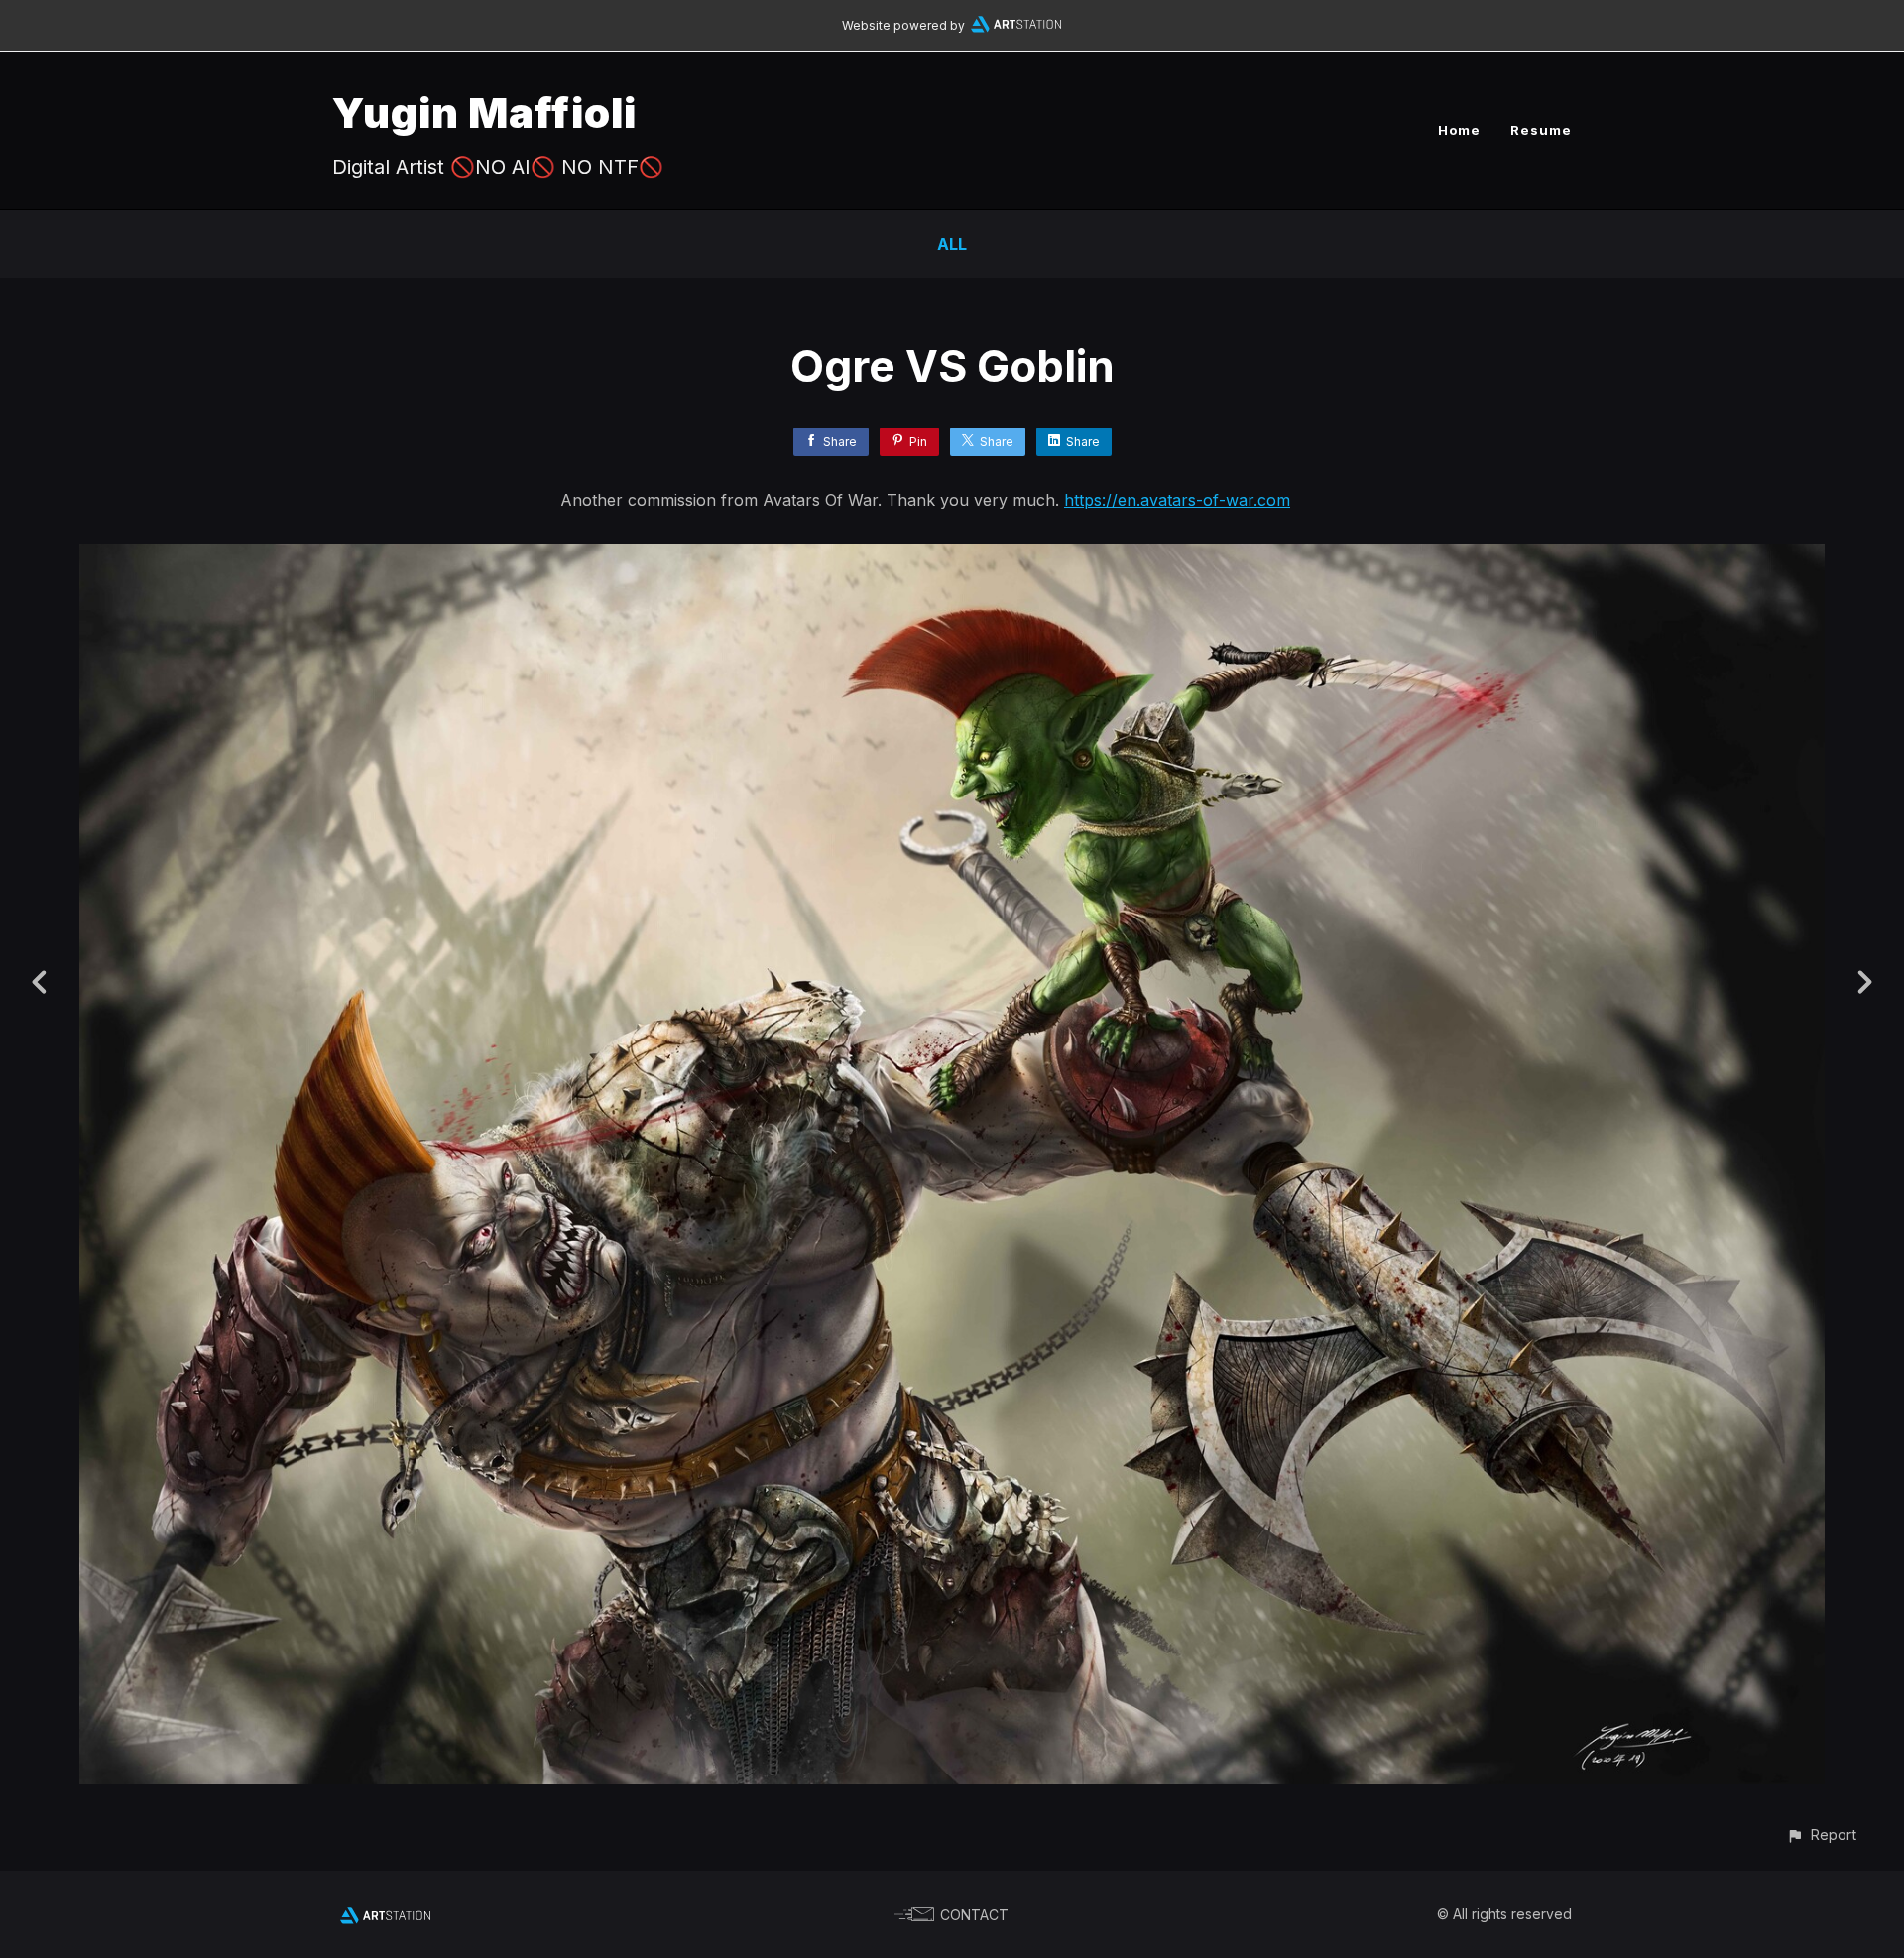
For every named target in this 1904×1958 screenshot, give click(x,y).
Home (1459, 130)
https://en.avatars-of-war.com (1177, 500)
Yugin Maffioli (484, 113)
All (952, 244)
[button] (1821, 1835)
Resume (1541, 130)
